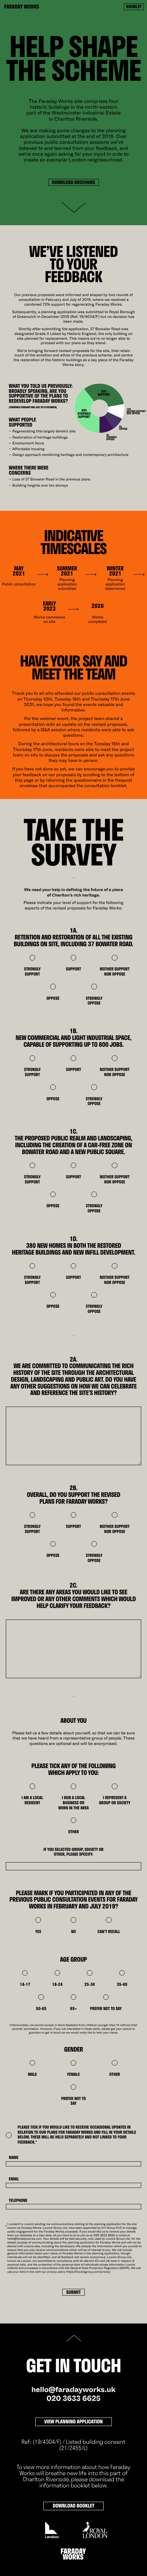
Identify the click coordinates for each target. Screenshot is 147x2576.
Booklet (134, 7)
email (14, 2179)
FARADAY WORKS (21, 7)
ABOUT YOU (73, 1721)
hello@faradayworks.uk (73, 2390)
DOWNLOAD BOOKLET (73, 2506)
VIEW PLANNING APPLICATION (74, 2421)
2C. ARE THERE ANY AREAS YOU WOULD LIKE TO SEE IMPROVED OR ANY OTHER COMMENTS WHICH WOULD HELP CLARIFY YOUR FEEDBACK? (73, 1595)
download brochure (73, 182)
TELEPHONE (18, 2201)
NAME (14, 2158)
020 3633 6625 (73, 2399)
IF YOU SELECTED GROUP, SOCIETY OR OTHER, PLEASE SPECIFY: (73, 1852)
